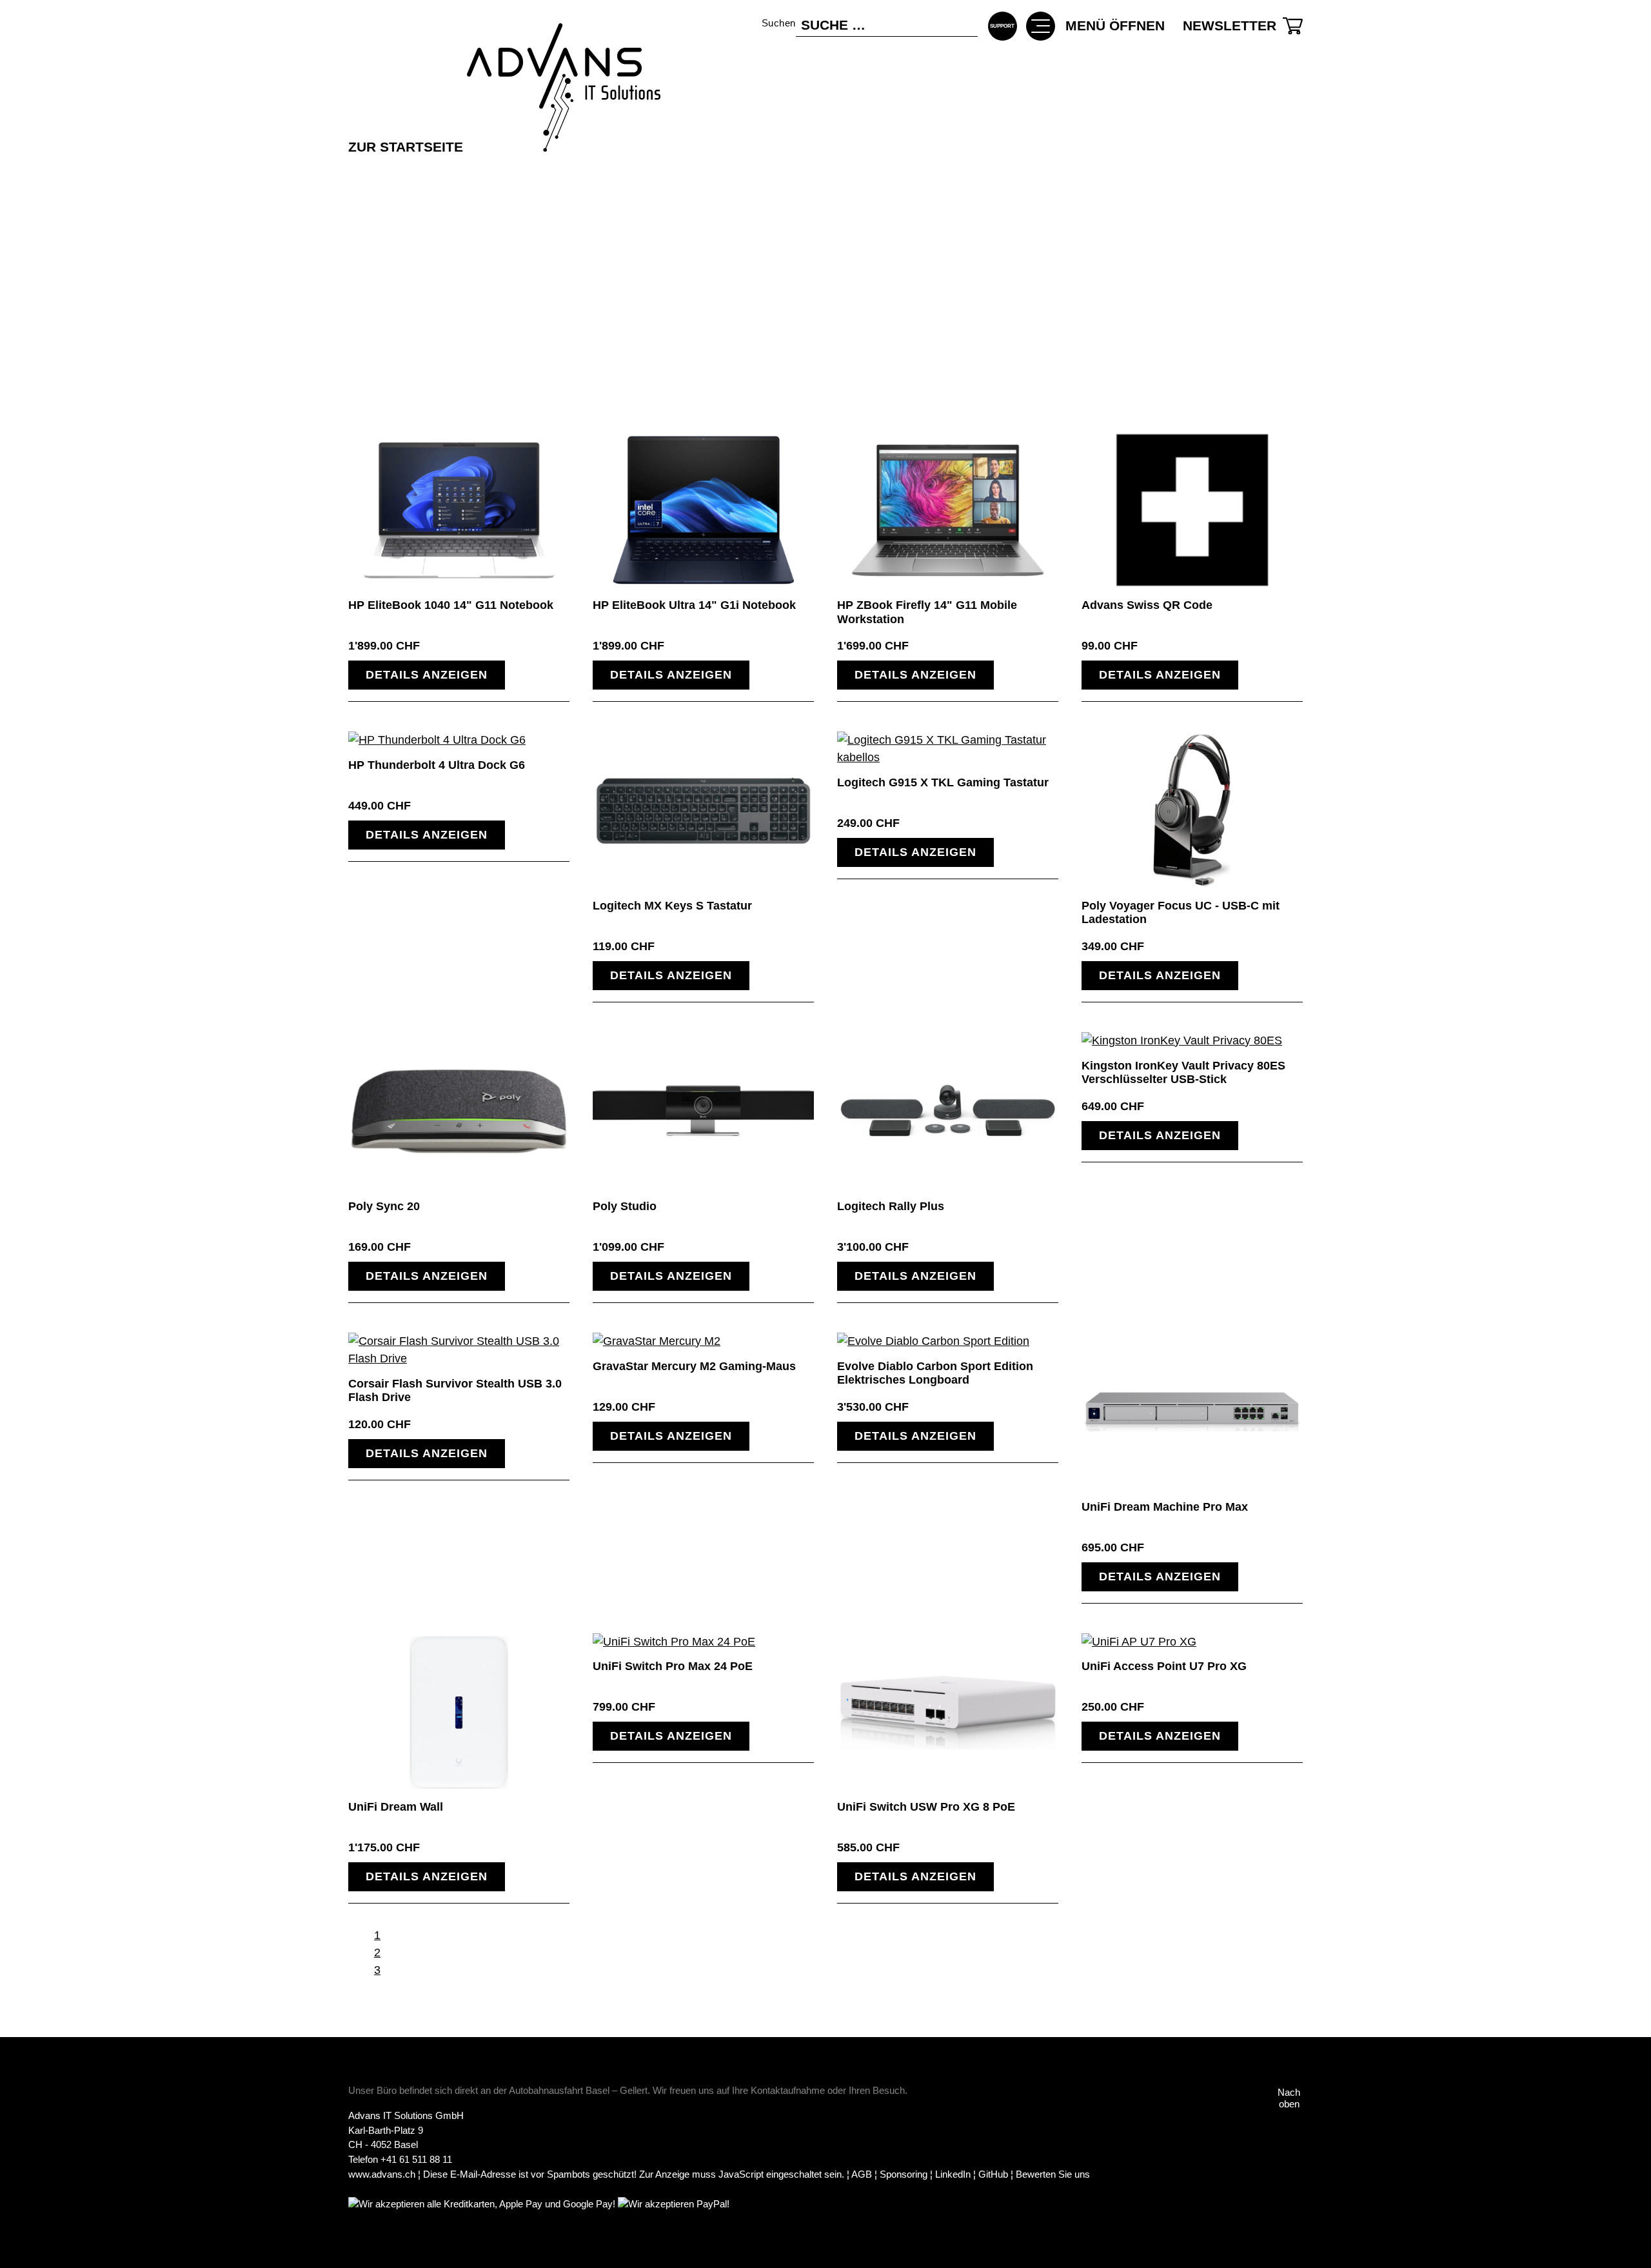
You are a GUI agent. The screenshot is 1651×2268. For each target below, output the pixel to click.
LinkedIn (953, 2174)
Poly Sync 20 (384, 1206)
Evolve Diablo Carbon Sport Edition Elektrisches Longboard (935, 1373)
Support (1003, 32)
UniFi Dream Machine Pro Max (1165, 1507)
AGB (862, 2174)
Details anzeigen (427, 675)
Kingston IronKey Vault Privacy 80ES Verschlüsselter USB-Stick (1183, 1073)
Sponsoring (904, 2174)
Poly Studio (625, 1206)
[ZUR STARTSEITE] (504, 49)
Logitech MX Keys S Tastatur (672, 906)
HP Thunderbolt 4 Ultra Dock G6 (437, 765)
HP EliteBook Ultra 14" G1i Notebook (694, 605)
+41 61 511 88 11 (416, 2159)
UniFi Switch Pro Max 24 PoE (673, 1666)
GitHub (993, 2174)
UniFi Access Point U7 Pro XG (1164, 1666)
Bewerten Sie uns (1053, 2174)
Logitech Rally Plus (891, 1206)
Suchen (779, 23)
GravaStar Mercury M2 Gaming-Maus (694, 1366)
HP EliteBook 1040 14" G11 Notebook (451, 605)
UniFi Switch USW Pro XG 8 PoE (926, 1807)
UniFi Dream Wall (396, 1807)
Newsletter (1230, 25)
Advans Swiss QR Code (1147, 605)
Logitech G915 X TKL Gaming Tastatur (943, 782)
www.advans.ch (382, 2174)
